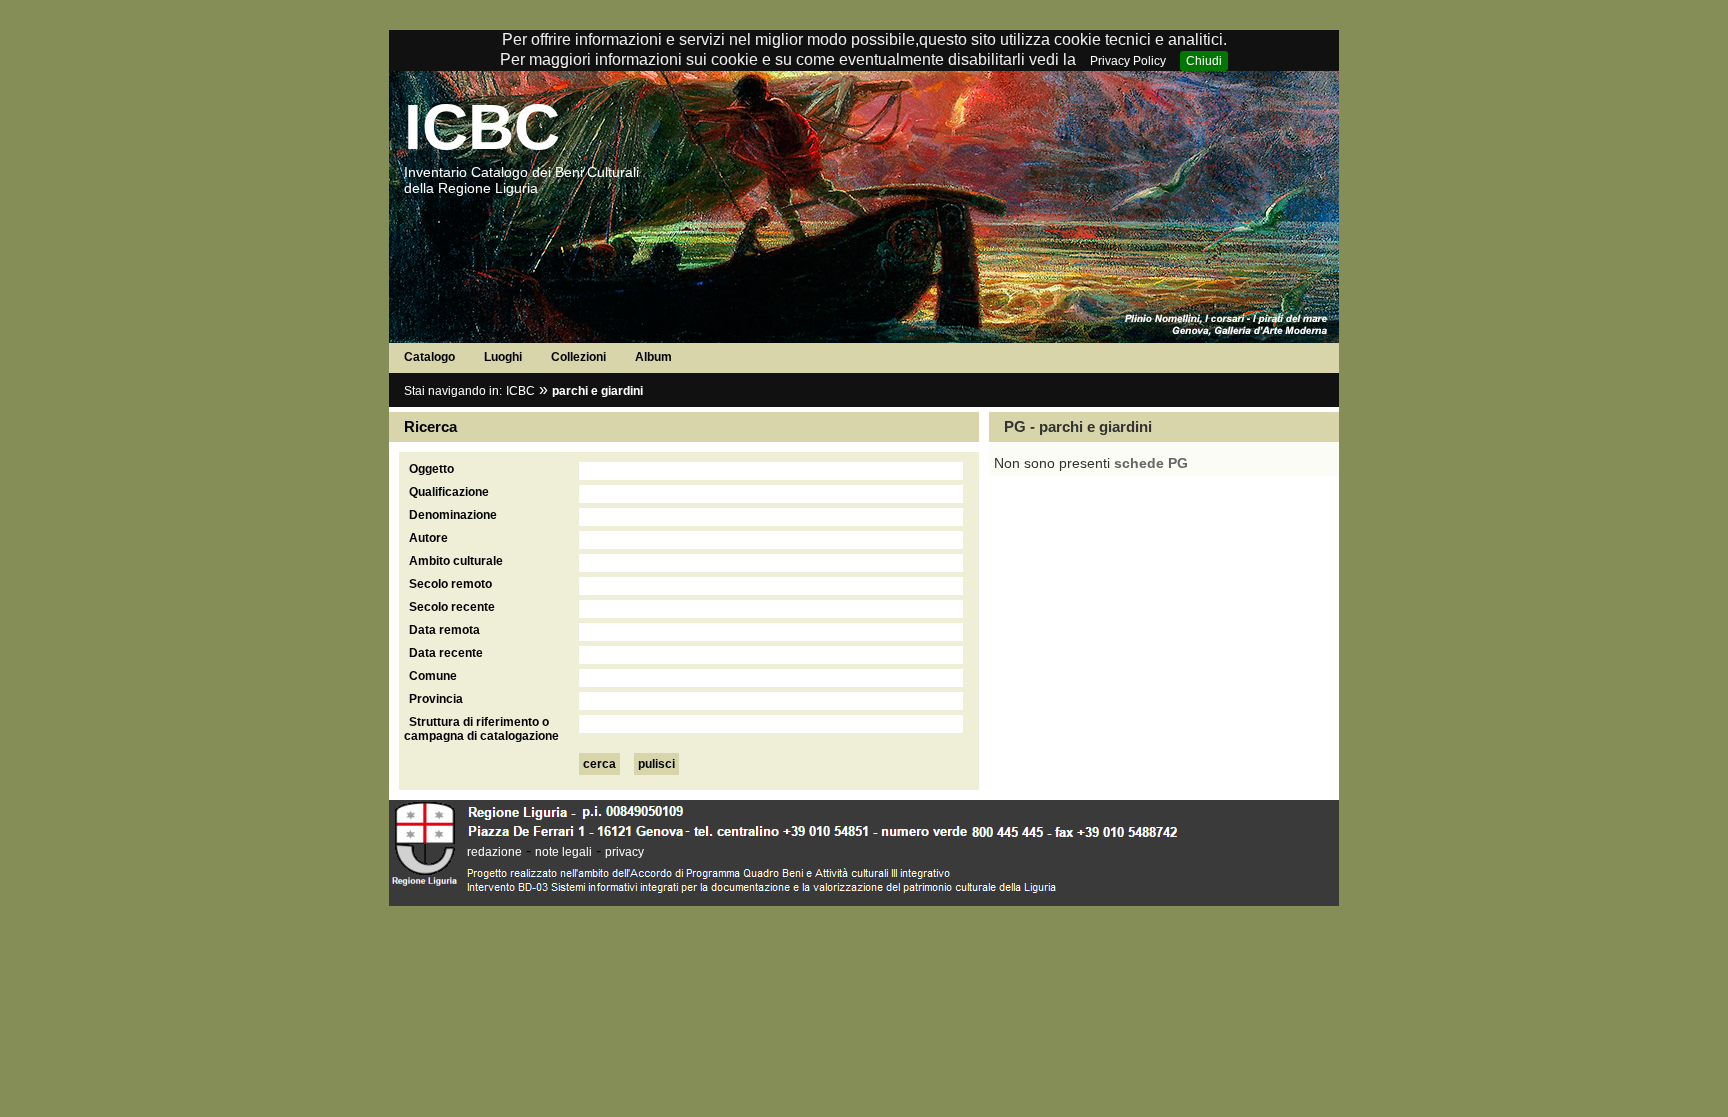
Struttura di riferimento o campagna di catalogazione (481, 729)
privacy (624, 852)
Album (653, 357)
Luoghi (503, 357)
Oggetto (431, 469)
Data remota (444, 630)
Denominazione (453, 515)
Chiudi (1204, 61)
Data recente (446, 653)
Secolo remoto (450, 584)
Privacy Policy (1128, 61)
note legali (563, 852)
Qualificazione (449, 492)
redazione (494, 852)
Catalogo (429, 357)
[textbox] (771, 471)
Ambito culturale (456, 561)
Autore (428, 538)
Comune (433, 676)
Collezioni (578, 357)
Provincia (436, 699)
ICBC (482, 127)
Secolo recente (452, 607)
